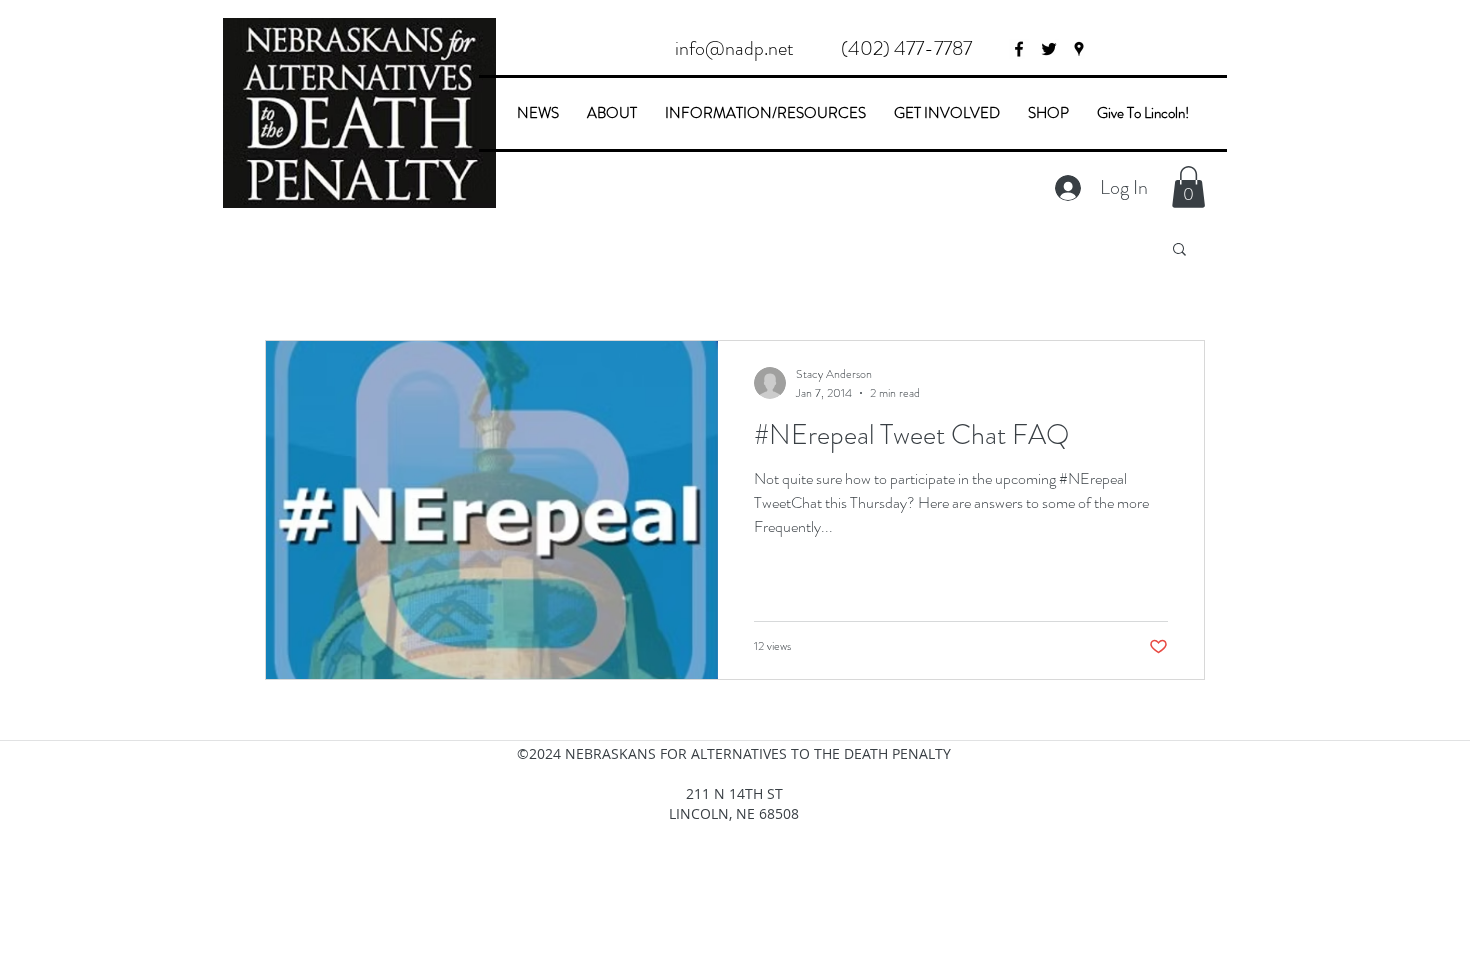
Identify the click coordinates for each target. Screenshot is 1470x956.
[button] (906, 49)
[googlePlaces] (1079, 49)
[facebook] (1019, 49)
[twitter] (1049, 49)
